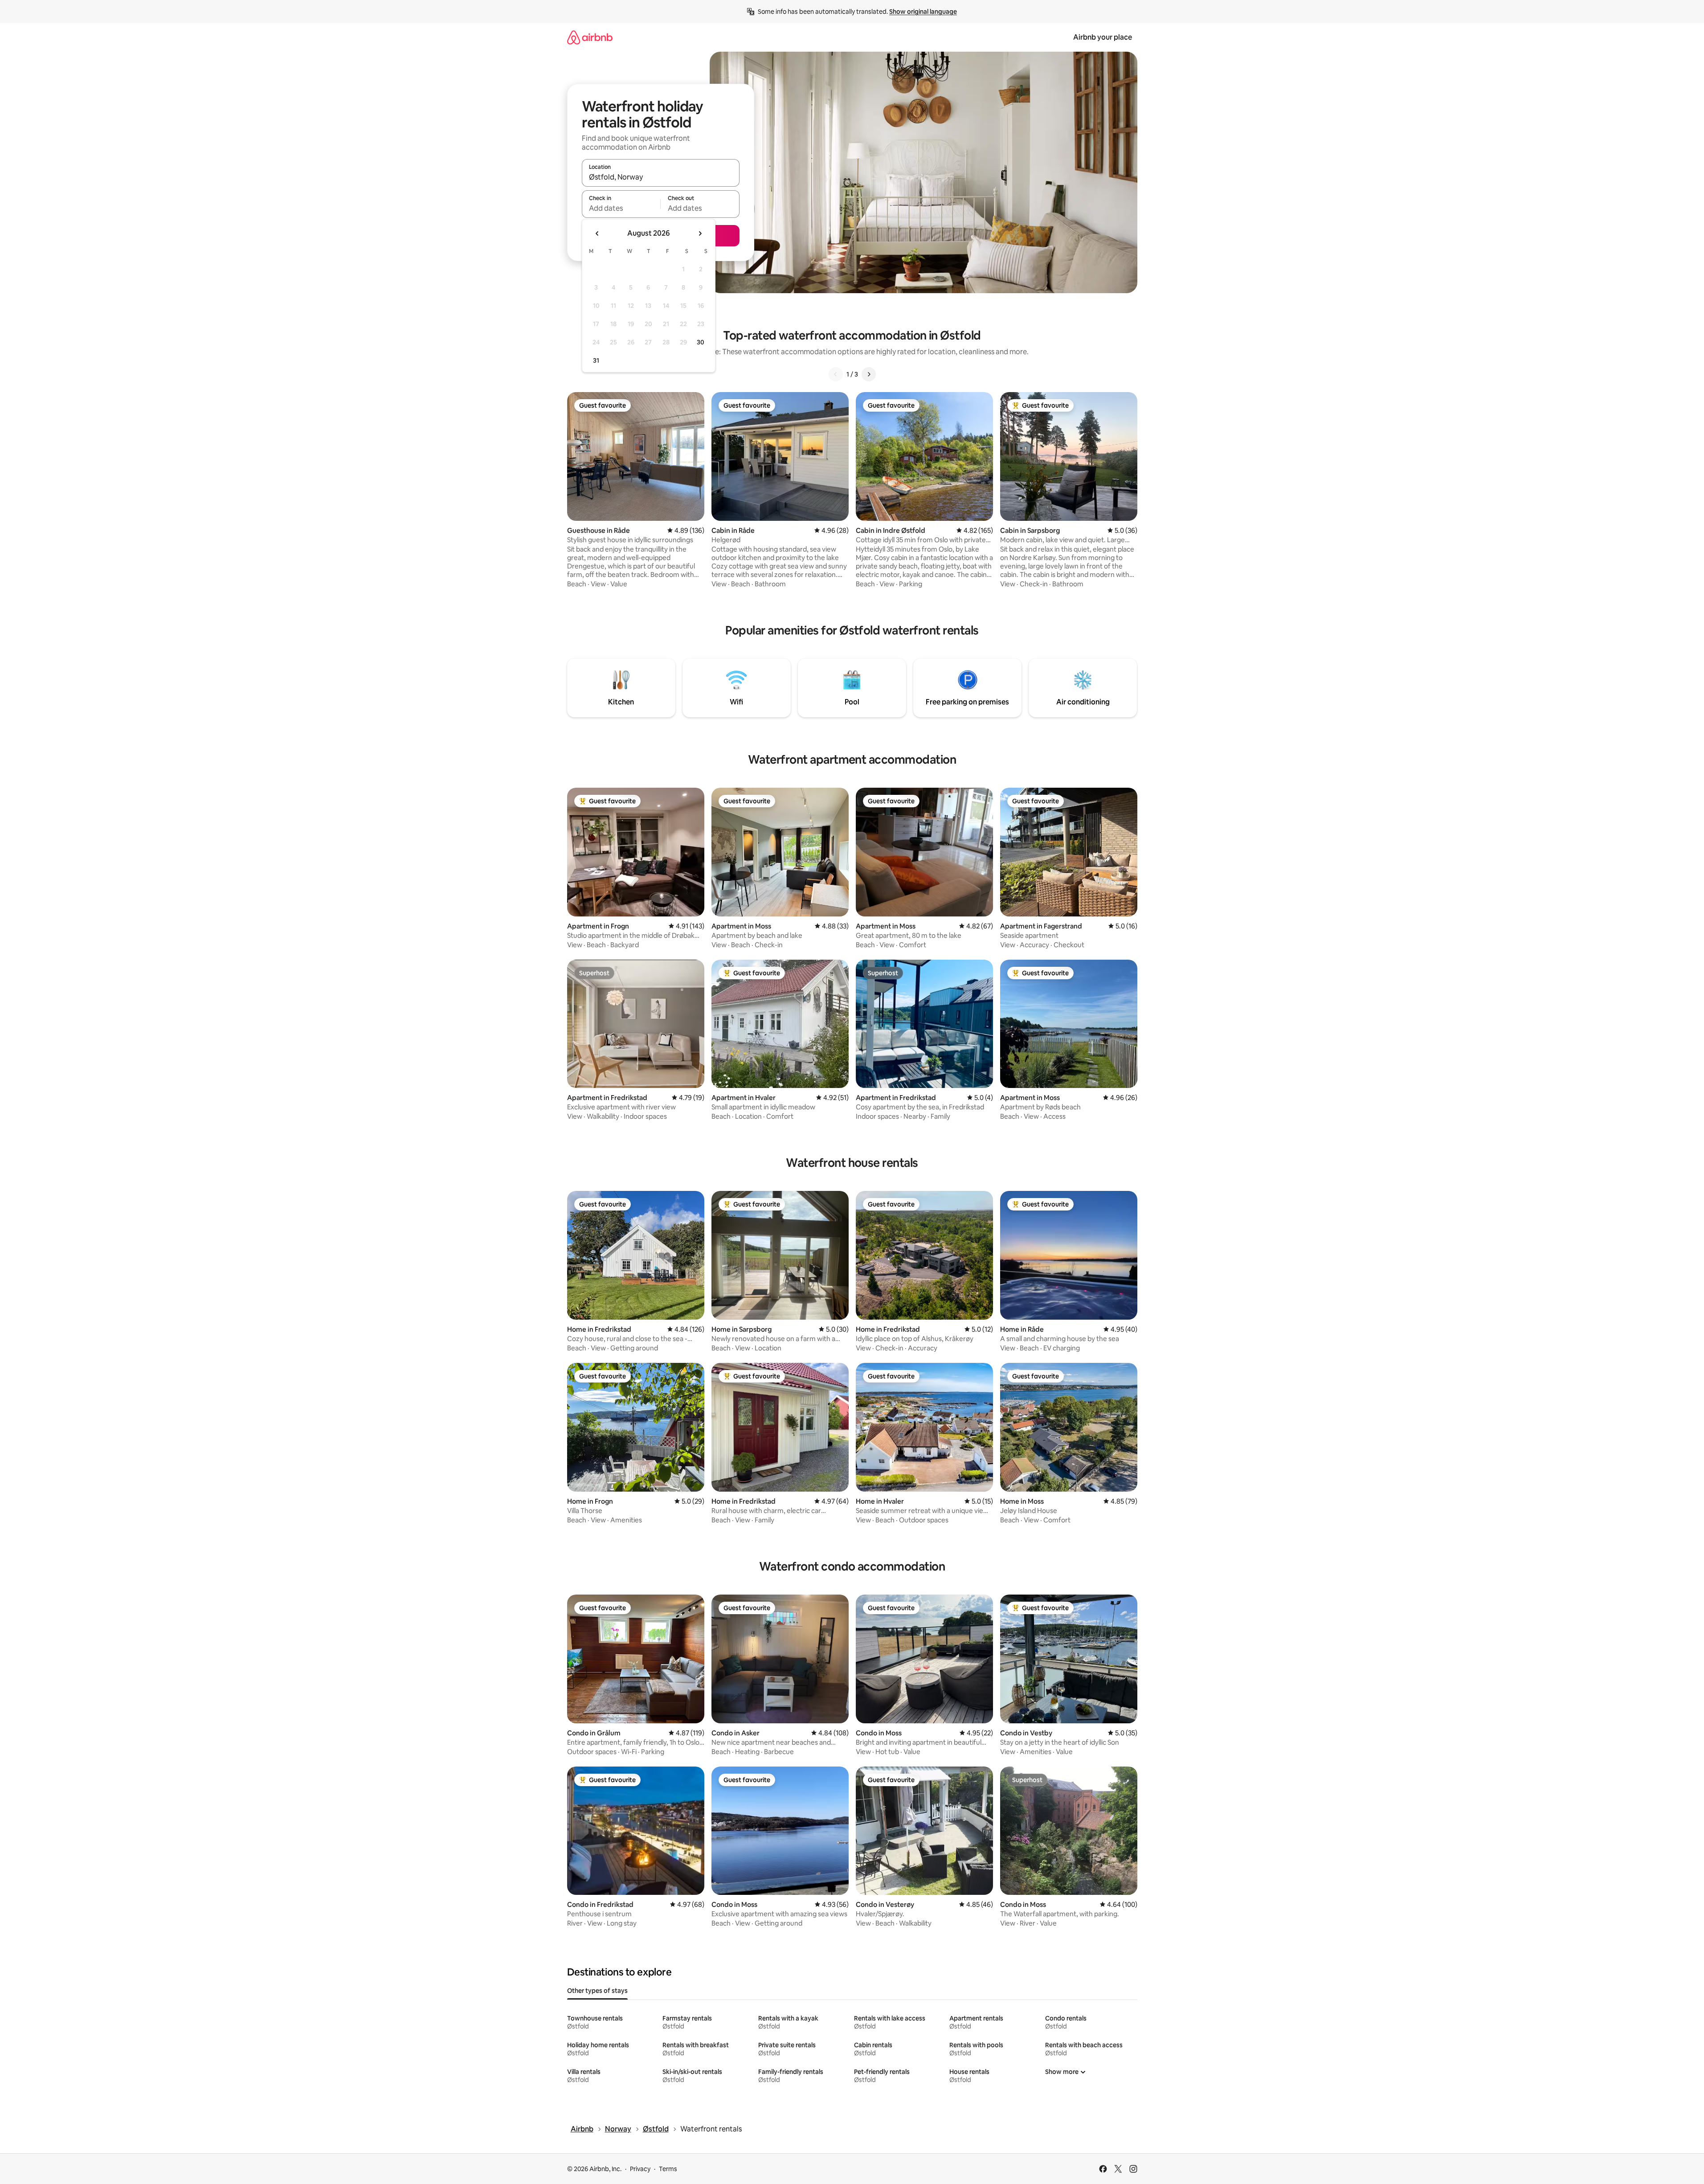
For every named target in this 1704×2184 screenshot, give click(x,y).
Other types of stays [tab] (597, 1991)
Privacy (640, 2169)
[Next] (869, 374)
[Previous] (836, 374)
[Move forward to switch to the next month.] (700, 233)
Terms (668, 2169)
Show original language (923, 12)
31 (596, 360)
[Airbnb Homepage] (590, 37)
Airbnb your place (1103, 37)
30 (701, 342)
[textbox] (621, 208)
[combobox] (661, 177)
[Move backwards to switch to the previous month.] (597, 233)
